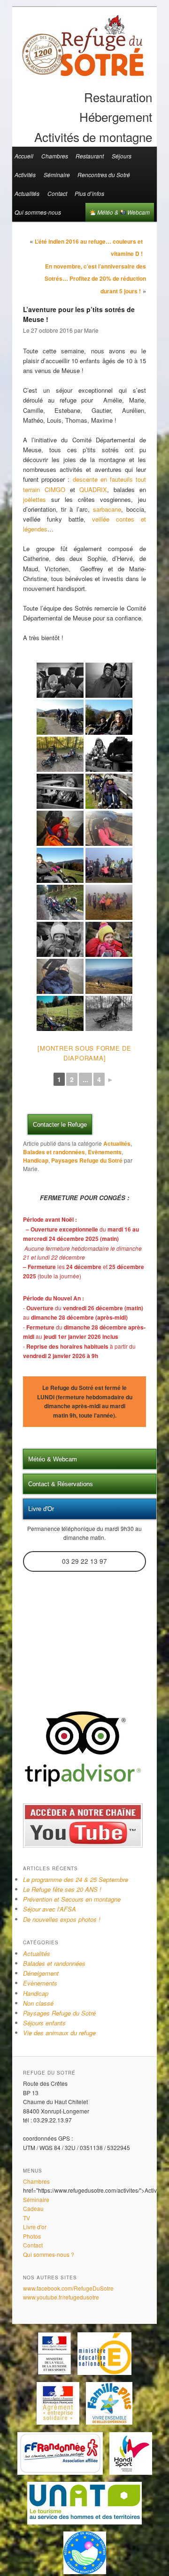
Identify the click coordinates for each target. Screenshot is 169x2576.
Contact (57, 193)
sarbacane (107, 509)
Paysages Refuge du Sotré (87, 1160)
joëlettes (37, 499)
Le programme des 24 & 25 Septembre (76, 1879)
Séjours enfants (44, 2023)
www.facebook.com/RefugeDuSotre (68, 2288)
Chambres (55, 156)
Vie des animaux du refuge (59, 2033)
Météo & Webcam (123, 212)
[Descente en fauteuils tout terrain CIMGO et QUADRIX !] (60, 680)
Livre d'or (35, 2227)
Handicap (36, 1160)
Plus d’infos (89, 193)
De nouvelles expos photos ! (62, 1919)
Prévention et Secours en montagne (72, 1899)
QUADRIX (93, 489)
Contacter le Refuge (60, 1124)
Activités (25, 175)
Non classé (38, 2003)
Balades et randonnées (54, 1152)
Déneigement (41, 1973)
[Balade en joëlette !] (109, 680)
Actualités (27, 193)
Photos (32, 2236)
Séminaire (57, 175)
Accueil (24, 156)
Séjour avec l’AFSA (50, 1909)
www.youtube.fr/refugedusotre (61, 2297)
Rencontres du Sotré (104, 175)
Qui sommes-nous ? (49, 2254)
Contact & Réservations (61, 1484)
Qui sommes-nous (38, 212)
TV (27, 2218)
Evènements (105, 1152)
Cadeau (33, 2208)
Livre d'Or (41, 1509)
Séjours (122, 156)
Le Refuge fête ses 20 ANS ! (62, 1889)
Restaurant (90, 156)
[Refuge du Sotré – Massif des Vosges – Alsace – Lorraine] (83, 73)
